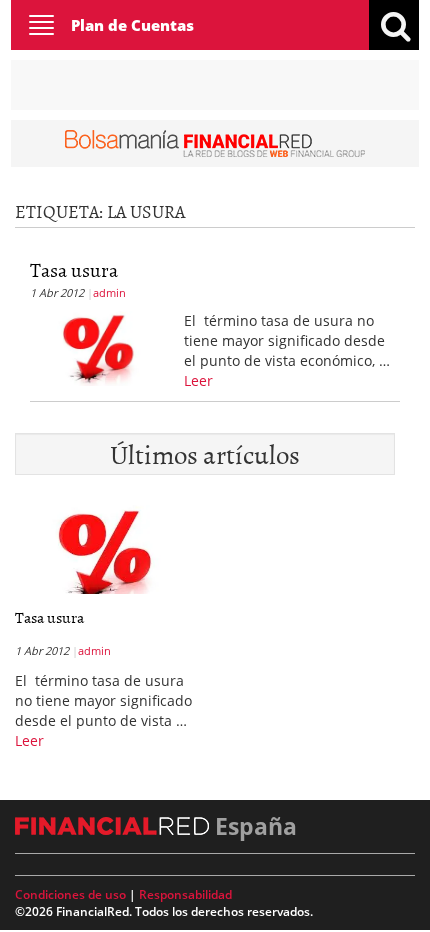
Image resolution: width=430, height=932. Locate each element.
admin (109, 292)
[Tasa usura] (99, 347)
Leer (198, 380)
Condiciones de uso (70, 894)
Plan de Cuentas (132, 25)
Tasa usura (74, 269)
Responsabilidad (185, 894)
